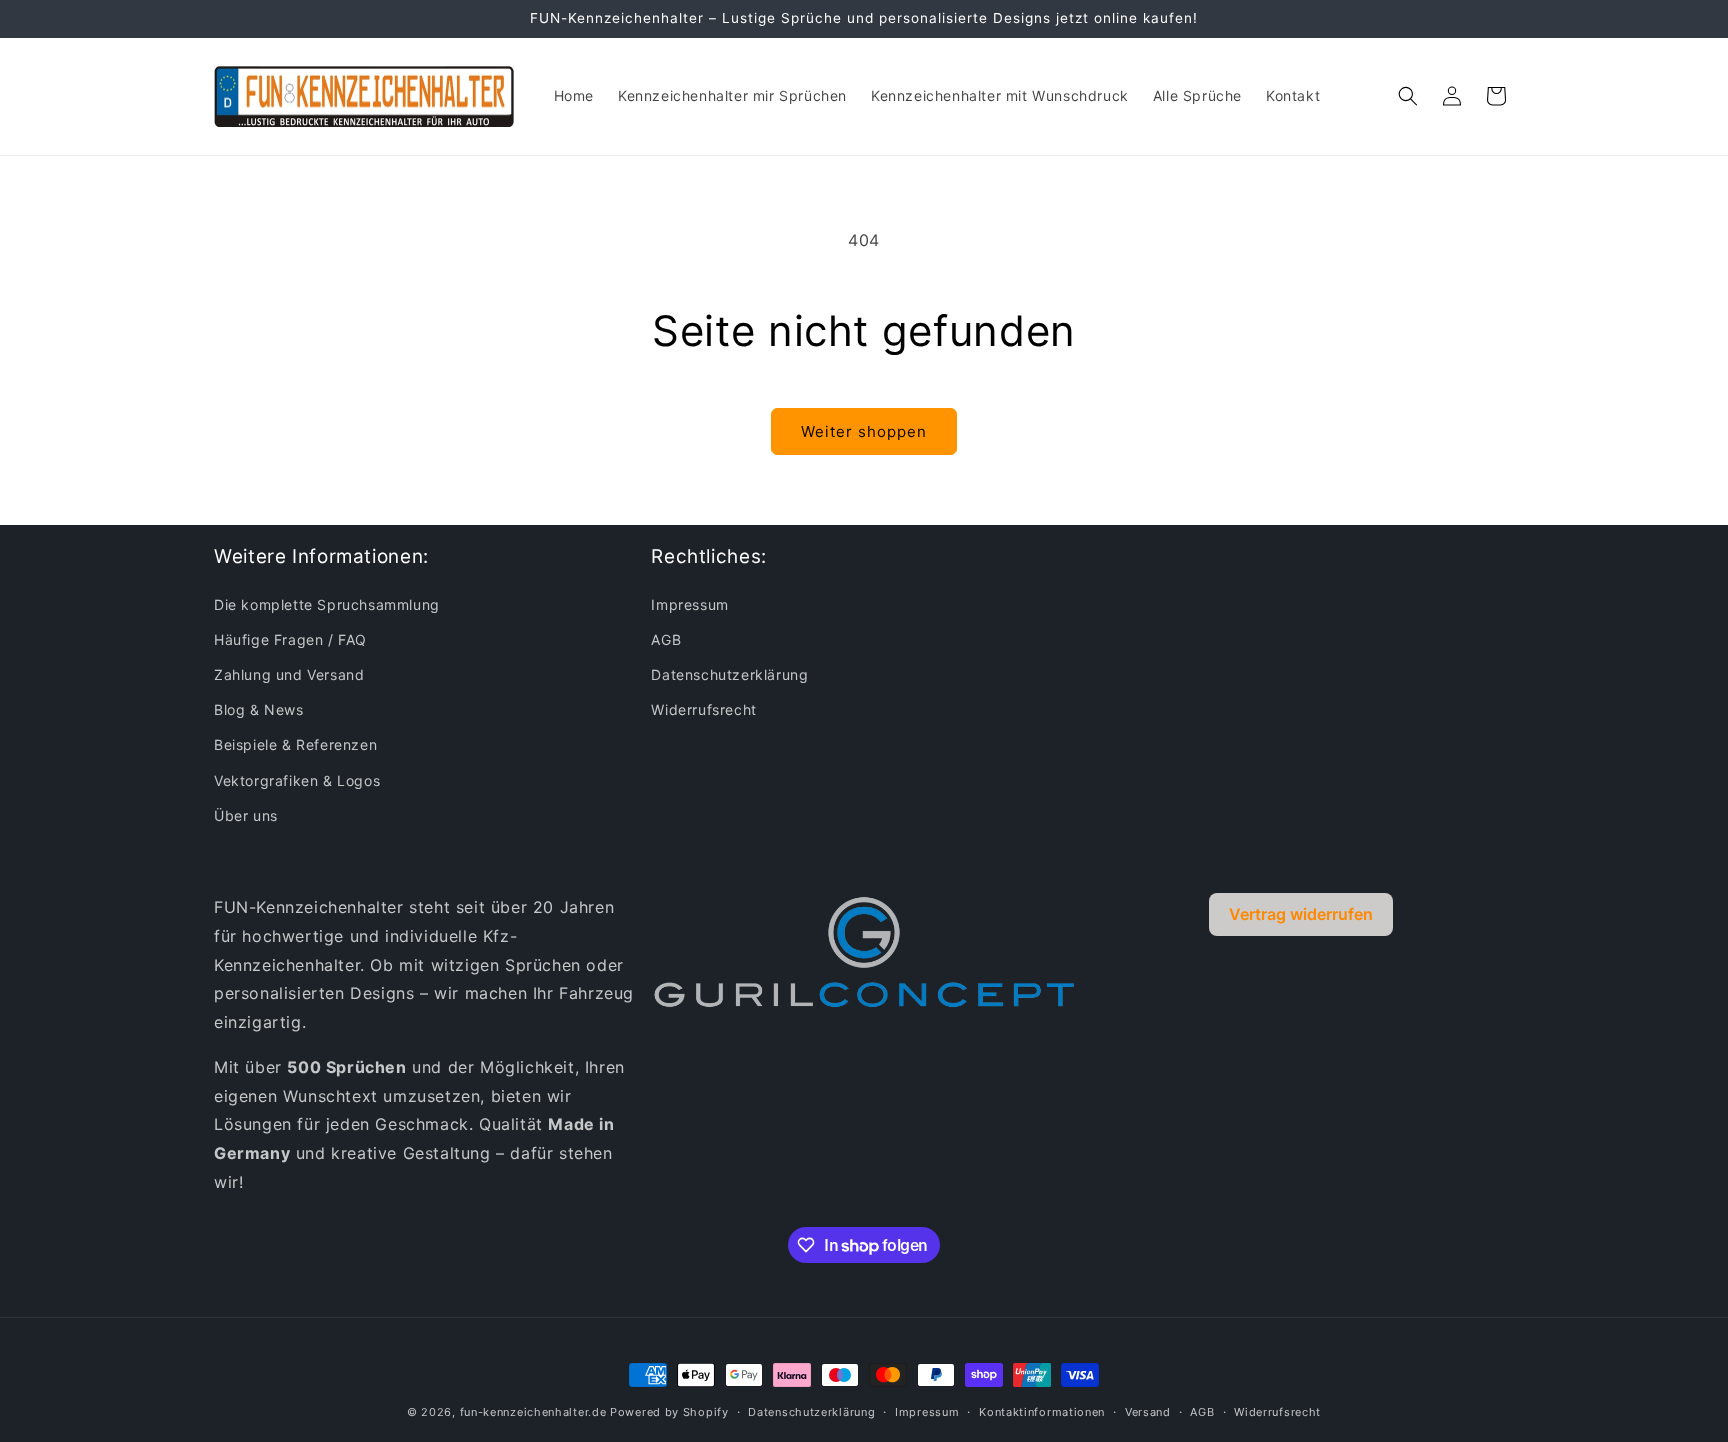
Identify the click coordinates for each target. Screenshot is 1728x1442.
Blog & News (259, 709)
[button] (1408, 96)
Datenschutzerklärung (729, 674)
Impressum (689, 604)
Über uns (246, 815)
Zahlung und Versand (289, 674)
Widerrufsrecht (703, 709)
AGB (666, 639)
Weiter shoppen (864, 431)
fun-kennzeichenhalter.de (533, 1412)
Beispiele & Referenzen (295, 744)
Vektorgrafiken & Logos (297, 780)
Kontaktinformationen (1042, 1412)
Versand (1148, 1412)
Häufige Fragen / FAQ (290, 639)
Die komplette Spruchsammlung (327, 604)
